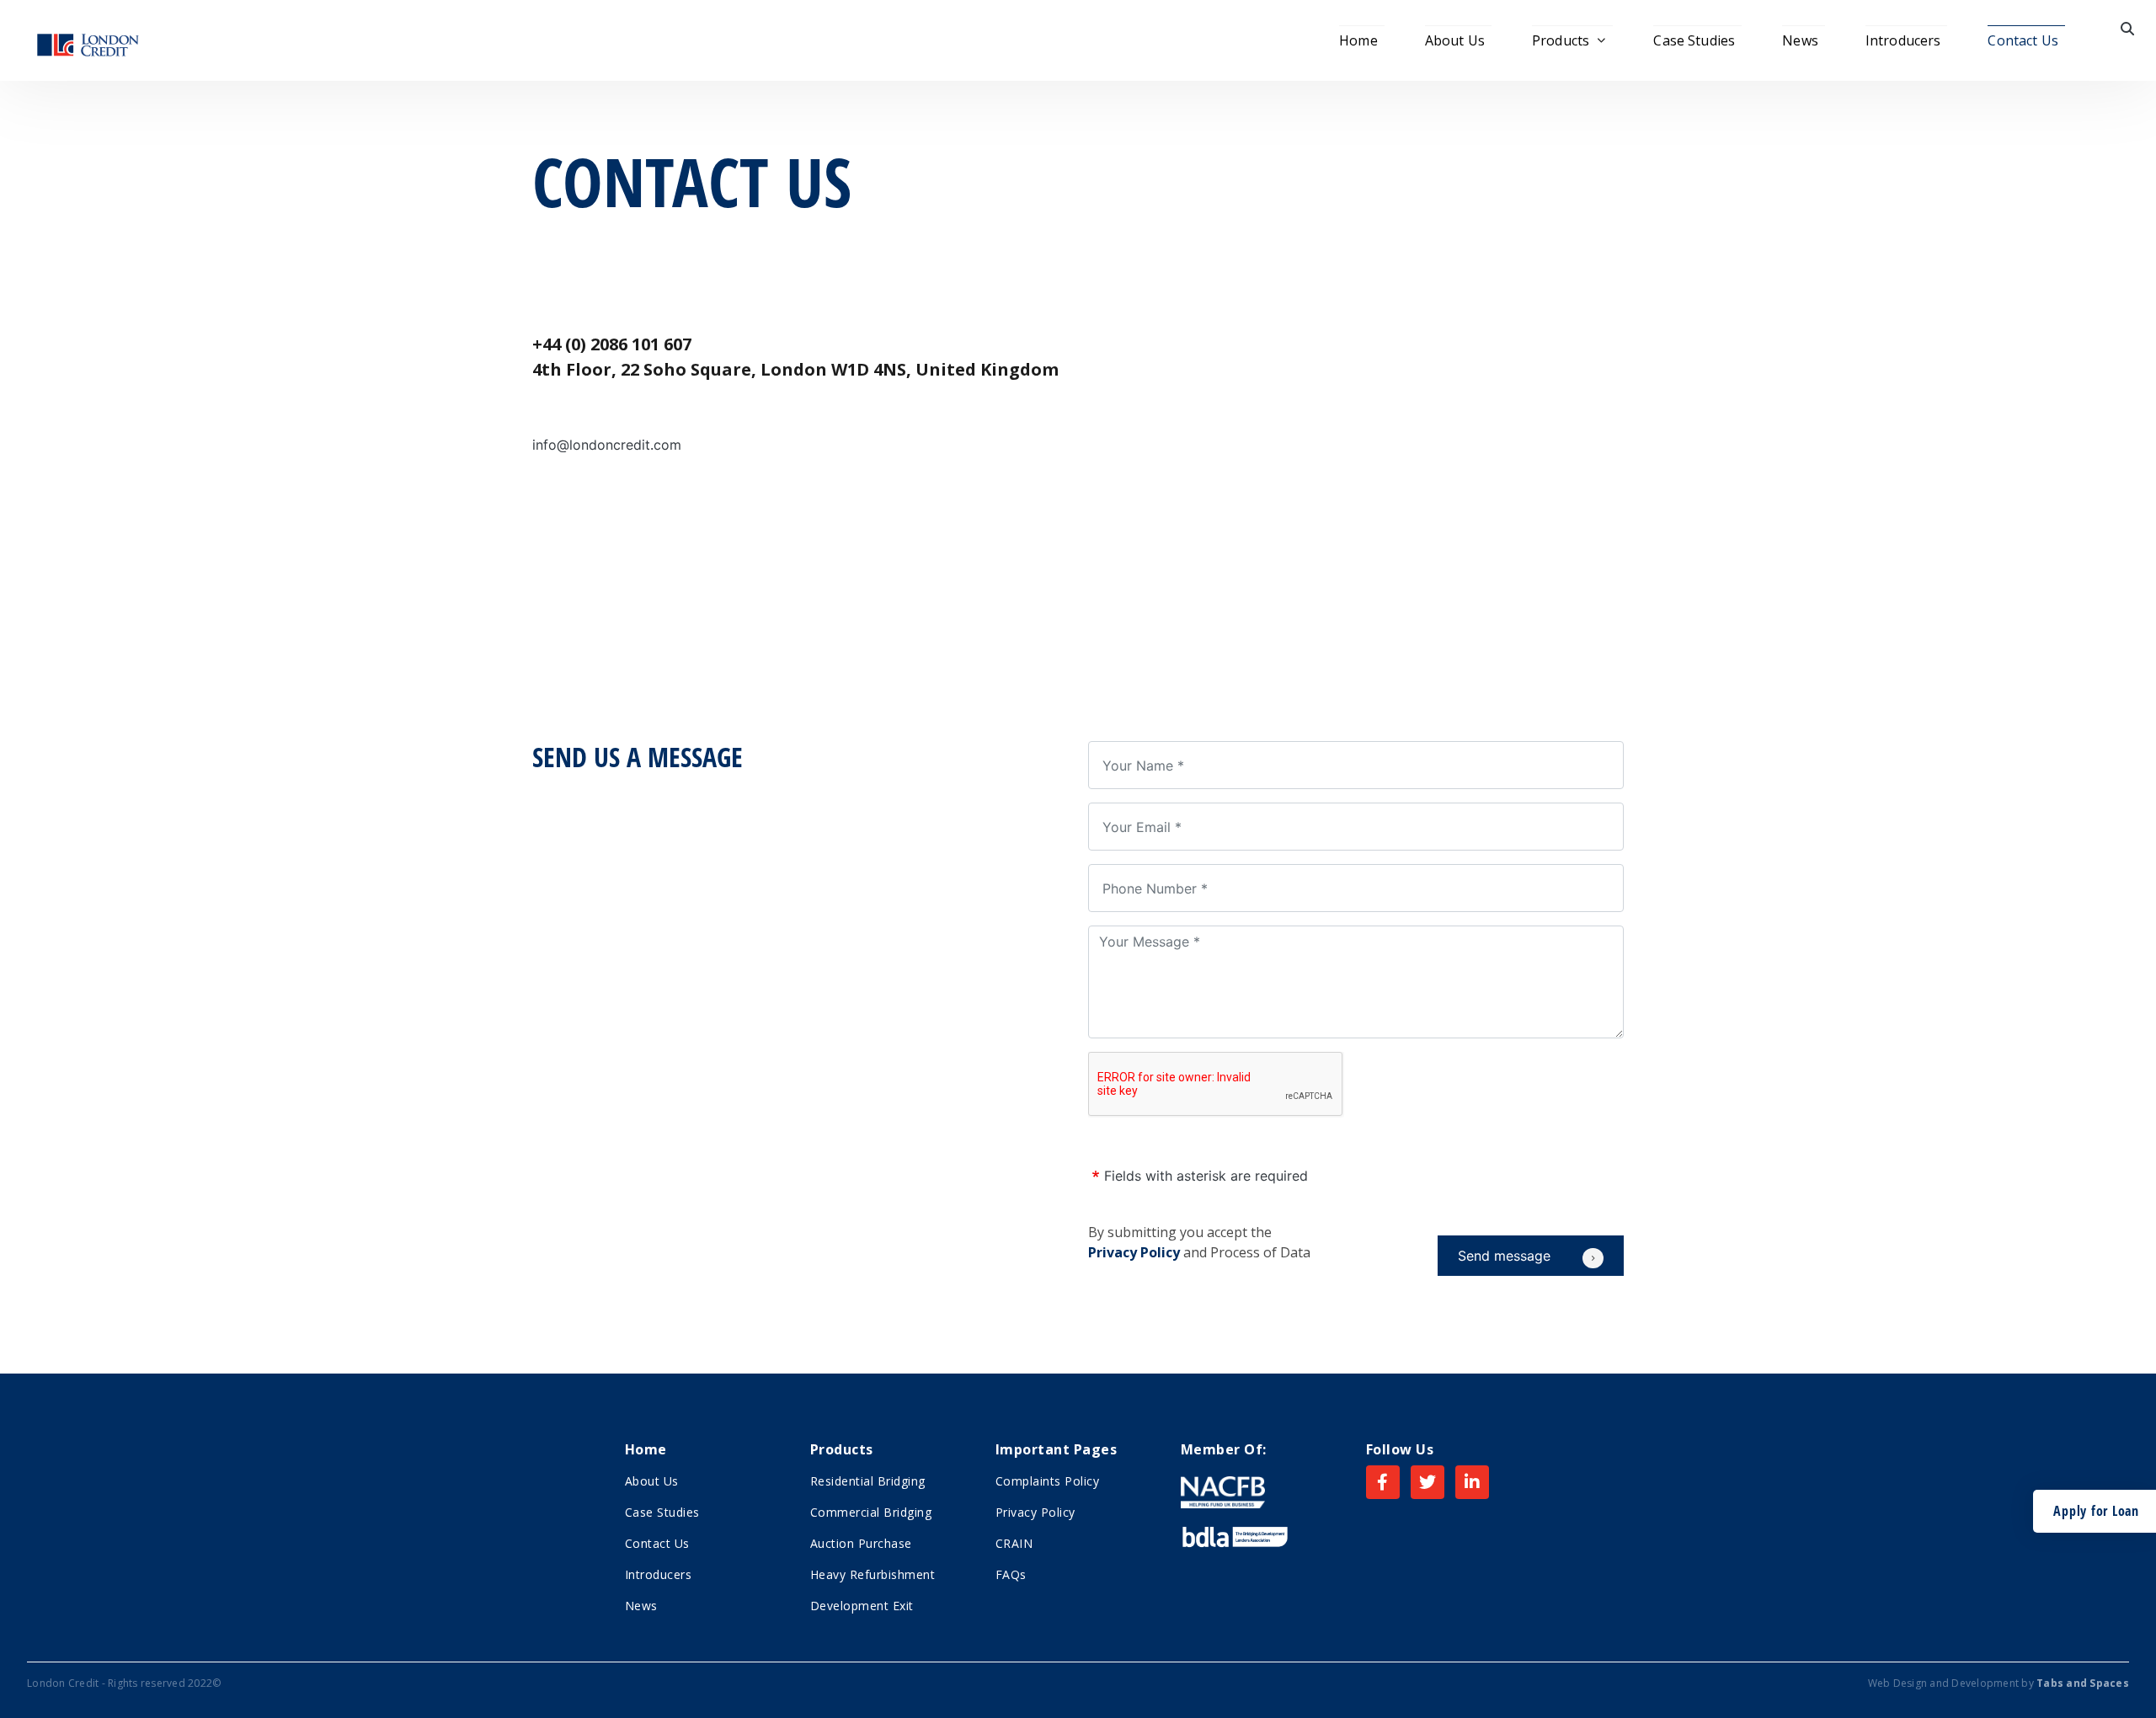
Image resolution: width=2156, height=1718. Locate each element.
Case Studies (1694, 40)
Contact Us (2023, 40)
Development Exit (862, 1606)
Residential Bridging (868, 1481)
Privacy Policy (1134, 1252)
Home (1358, 40)
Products (1561, 40)
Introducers (1903, 40)
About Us (1455, 40)
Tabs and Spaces (2083, 1683)
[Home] (88, 40)
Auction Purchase (861, 1543)
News (1800, 40)
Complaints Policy (1048, 1481)
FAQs (1011, 1574)
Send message (1504, 1256)
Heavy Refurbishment (873, 1574)
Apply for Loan (2096, 1511)
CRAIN (1014, 1543)
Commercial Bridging (871, 1512)
